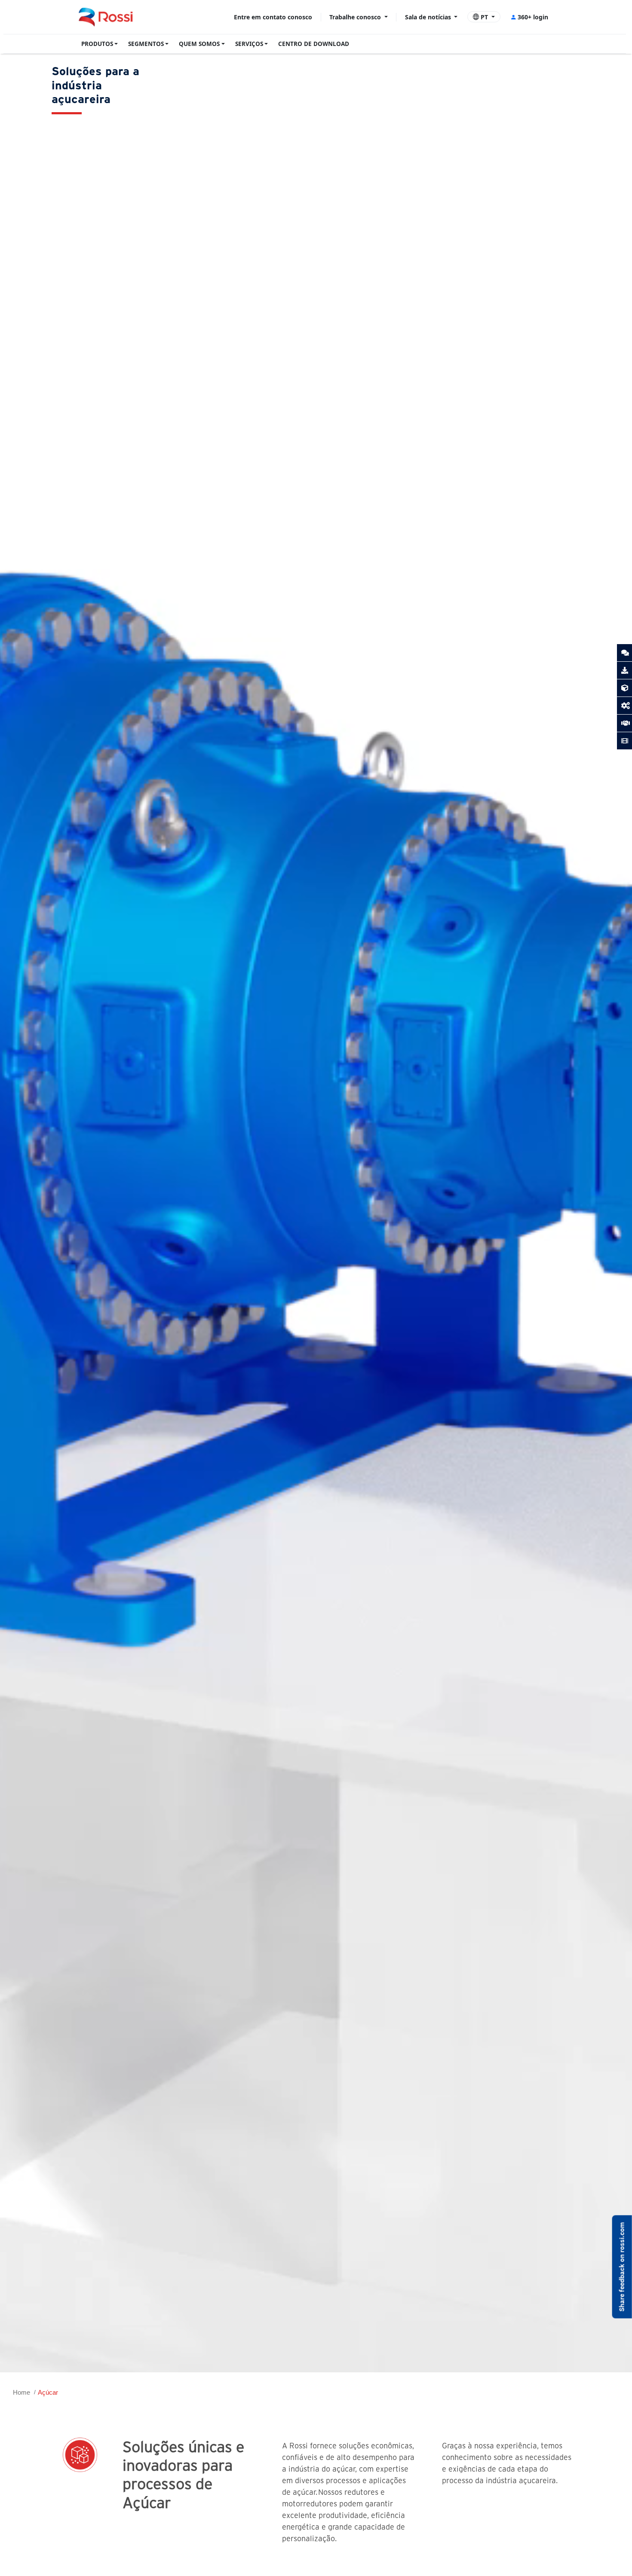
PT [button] (484, 17)
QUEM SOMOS (199, 44)
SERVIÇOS (249, 44)
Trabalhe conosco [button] (356, 17)
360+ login (533, 17)
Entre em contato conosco (273, 17)
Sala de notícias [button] (429, 17)
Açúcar (48, 2392)
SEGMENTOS (146, 44)
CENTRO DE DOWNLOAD (314, 44)
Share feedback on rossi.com (622, 2267)
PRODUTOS (97, 44)
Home (21, 2392)
